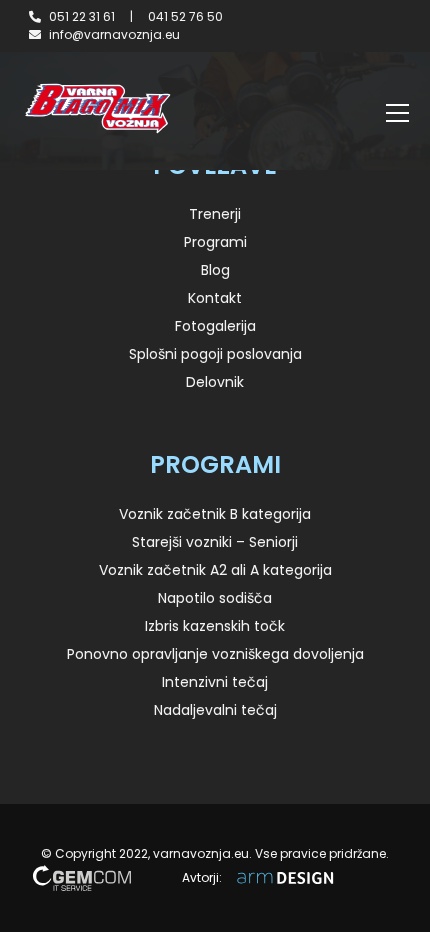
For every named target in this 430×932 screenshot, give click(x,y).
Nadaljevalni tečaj (215, 710)
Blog (215, 270)
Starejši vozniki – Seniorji (215, 542)
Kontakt (215, 298)
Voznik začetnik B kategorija (215, 514)
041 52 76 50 (185, 16)
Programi (215, 242)
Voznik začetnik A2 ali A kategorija (215, 570)
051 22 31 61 (82, 16)
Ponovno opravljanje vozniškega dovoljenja (215, 654)
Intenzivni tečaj (215, 682)
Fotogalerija (215, 326)
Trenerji (215, 214)
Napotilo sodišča (215, 598)
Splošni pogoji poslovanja (215, 354)
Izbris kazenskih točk (215, 626)
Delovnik (215, 382)
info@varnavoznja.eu (114, 34)
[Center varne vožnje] (97, 108)
